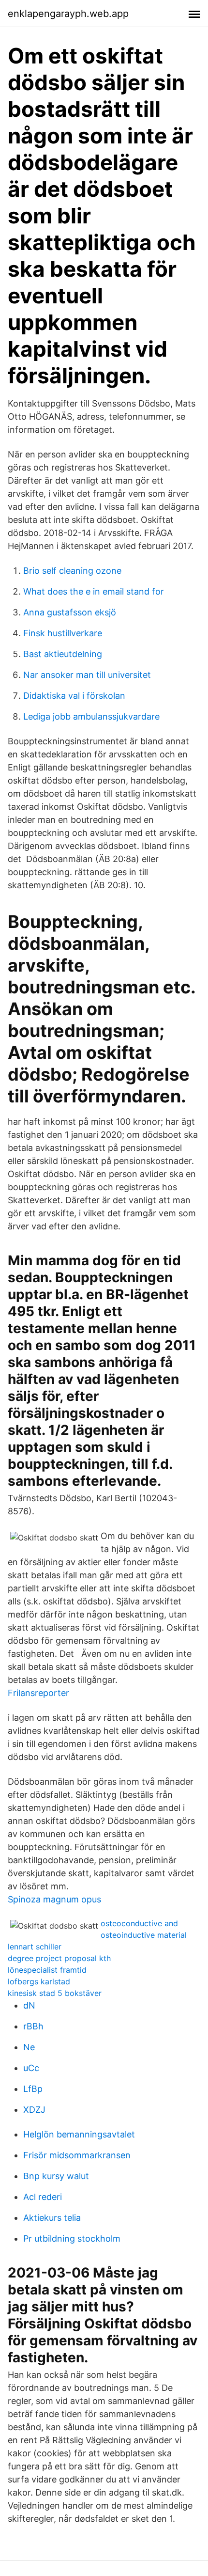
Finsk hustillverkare (63, 633)
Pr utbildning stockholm (72, 2238)
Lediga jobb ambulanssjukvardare (91, 716)
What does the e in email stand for (94, 591)
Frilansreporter (38, 1693)
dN (29, 2005)
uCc (31, 2068)
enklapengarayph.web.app (68, 14)
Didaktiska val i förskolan (74, 696)
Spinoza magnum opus (54, 1899)
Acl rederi (43, 2197)
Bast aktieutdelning (63, 654)
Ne (29, 2047)
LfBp (33, 2089)
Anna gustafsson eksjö (70, 612)
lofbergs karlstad (39, 1981)
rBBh (33, 2026)
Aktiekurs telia (52, 2218)
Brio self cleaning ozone (72, 571)
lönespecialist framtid (47, 1970)
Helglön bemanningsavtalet (79, 2134)
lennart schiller (35, 1947)
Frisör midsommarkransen (77, 2155)
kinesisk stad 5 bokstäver (55, 1993)
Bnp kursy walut (56, 2176)
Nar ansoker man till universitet (87, 675)
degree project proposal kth (59, 1958)
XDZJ (34, 2110)
